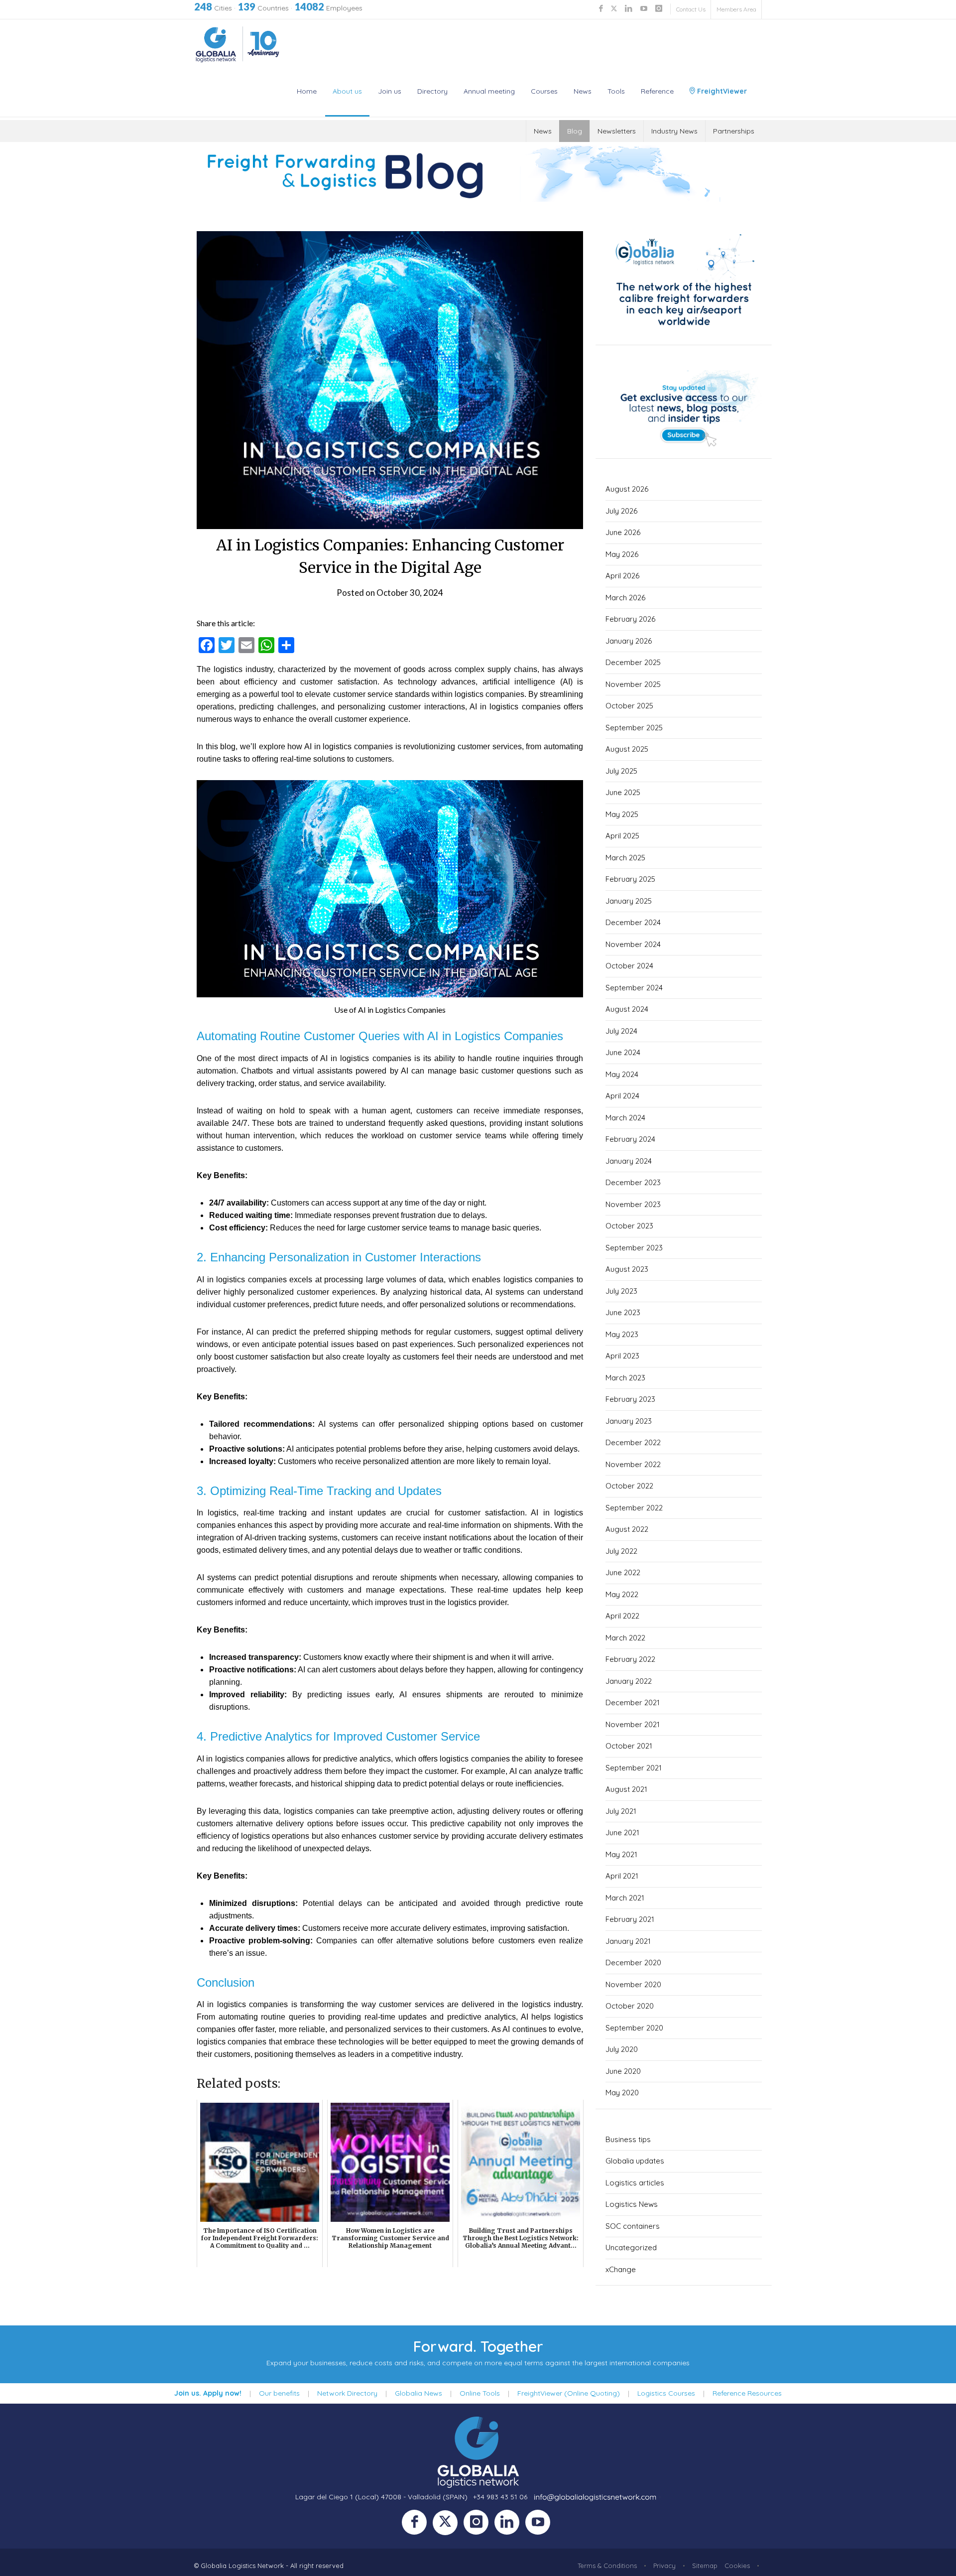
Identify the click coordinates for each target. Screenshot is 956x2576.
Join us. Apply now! (208, 2393)
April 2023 (622, 1356)
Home (307, 91)
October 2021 (629, 1746)
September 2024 (634, 988)
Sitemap (705, 2566)
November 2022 (633, 1464)
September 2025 (634, 728)
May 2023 (622, 1334)
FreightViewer (721, 91)
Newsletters (617, 131)
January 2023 (629, 1421)
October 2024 (629, 966)
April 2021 (622, 1876)
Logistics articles (635, 2183)
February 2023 (630, 1399)
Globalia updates (635, 2161)
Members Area (736, 9)
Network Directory (347, 2393)
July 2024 (621, 1031)
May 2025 (622, 814)
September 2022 (634, 1508)
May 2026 (622, 554)
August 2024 (627, 1009)
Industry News (674, 131)
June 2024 (623, 1052)
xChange (621, 2269)
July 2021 (621, 1811)
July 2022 (621, 1551)
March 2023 (625, 1378)
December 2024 (633, 922)
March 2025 (625, 858)
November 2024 (633, 944)
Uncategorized (631, 2247)
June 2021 (622, 1832)
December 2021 (633, 1702)
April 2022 (622, 1616)
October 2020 (630, 2006)
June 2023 (623, 1312)
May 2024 (622, 1074)
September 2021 (634, 1768)
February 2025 (630, 879)
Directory (432, 91)
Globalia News (418, 2393)
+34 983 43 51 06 (500, 2497)
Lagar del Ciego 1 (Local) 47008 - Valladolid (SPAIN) (381, 2497)
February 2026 (630, 619)
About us (347, 91)
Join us (390, 91)
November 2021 (633, 1724)
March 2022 (625, 1638)
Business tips (628, 2139)
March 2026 (625, 598)
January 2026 (629, 641)
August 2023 (627, 1269)
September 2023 (634, 1248)
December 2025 (633, 662)
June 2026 (623, 532)
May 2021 (621, 1854)
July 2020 (622, 2049)
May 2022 (622, 1594)
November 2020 (633, 1984)
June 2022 (623, 1572)
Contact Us (691, 9)
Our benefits (279, 2393)
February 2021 (630, 1919)
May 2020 (622, 2093)
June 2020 (623, 2071)
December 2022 (633, 1442)
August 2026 (627, 489)
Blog (575, 131)
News (583, 91)
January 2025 (629, 901)
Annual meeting (489, 91)
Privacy (664, 2566)
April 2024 (622, 1096)
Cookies (737, 2566)
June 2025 (623, 792)
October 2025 (629, 706)
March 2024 (625, 1118)
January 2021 (628, 1941)
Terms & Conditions (607, 2566)
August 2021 (626, 1789)
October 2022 (629, 1486)
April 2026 (622, 576)
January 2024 (629, 1161)
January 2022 (629, 1681)
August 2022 (627, 1529)
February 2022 (630, 1659)
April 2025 (622, 836)
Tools (616, 91)
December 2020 (633, 1963)
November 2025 (633, 684)
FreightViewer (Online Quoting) (569, 2393)
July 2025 (621, 771)
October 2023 (629, 1226)
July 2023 (621, 1291)
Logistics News (632, 2204)
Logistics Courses (666, 2393)
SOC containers (633, 2226)
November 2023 (633, 1204)
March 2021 (625, 1898)
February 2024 (630, 1139)
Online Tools (480, 2393)
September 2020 (634, 2028)
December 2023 (633, 1182)
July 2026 (621, 511)
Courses (544, 91)
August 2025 (627, 749)
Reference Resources (747, 2393)
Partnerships (734, 131)
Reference (657, 91)
